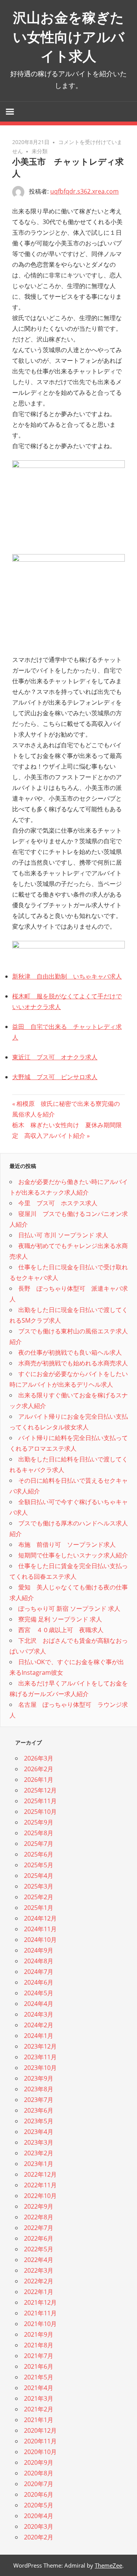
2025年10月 (40, 1812)
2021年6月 (39, 2366)
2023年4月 (39, 2132)
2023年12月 (40, 2046)
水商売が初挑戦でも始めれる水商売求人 (73, 1363)
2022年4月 (39, 2260)
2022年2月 (39, 2281)
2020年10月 (40, 2452)
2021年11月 (40, 2313)
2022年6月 (39, 2238)
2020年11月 (40, 2441)
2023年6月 (39, 2110)
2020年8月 (39, 2473)
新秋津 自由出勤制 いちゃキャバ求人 (67, 976)
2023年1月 (39, 2164)
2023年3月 (39, 2142)
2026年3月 (39, 1758)
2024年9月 (39, 1950)
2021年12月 (40, 2302)
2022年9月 (39, 2206)
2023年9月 (39, 2078)
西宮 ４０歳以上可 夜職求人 (61, 1630)
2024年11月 (40, 1929)
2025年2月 (39, 1897)
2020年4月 (39, 2516)
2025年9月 (39, 1822)
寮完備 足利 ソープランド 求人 (60, 1619)
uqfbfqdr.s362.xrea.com (84, 191)
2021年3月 (39, 2398)
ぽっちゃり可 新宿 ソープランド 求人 (69, 1608)
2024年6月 (39, 1982)
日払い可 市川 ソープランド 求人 (63, 1235)
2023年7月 (39, 2100)
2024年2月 (39, 2025)
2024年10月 (40, 1940)
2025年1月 (39, 1908)
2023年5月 (39, 2121)
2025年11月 (40, 1801)
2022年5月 (39, 2249)
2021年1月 (39, 2420)
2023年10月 (40, 2068)
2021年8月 (39, 2345)
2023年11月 (40, 2057)
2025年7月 (39, 1844)
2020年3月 (39, 2526)
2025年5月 (39, 1865)
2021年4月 (39, 2388)
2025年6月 (39, 1854)
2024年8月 (39, 1961)
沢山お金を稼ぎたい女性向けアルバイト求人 (69, 37)
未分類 (40, 151)
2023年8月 (39, 2089)
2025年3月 (39, 1886)
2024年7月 (39, 1972)
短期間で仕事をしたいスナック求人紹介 (73, 1555)
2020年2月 (39, 2537)
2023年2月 (39, 2153)
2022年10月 (40, 2196)
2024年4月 (39, 2004)
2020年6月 (39, 2494)
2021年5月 (39, 2377)
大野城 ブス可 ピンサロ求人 (55, 1077)
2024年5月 (39, 1993)
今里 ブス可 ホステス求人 (58, 1203)
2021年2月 (39, 2409)
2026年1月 (39, 1780)
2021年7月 (39, 2356)
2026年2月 (39, 1769)
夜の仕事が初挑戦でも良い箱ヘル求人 (70, 1352)
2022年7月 (39, 2228)
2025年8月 (39, 1833)
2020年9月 (39, 2462)
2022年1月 (39, 2292)
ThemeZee (108, 2565)
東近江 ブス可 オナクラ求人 (55, 1057)
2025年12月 (40, 1790)
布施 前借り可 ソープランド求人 (67, 1544)
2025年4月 (39, 1876)
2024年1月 (39, 2036)
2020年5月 (39, 2505)
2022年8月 (39, 2217)
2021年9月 (39, 2334)
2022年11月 (40, 2185)
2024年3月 (39, 2014)
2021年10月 (40, 2324)
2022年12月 (40, 2174)
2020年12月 (40, 2430)
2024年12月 (40, 1918)
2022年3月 (39, 2270)
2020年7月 (39, 2484)
